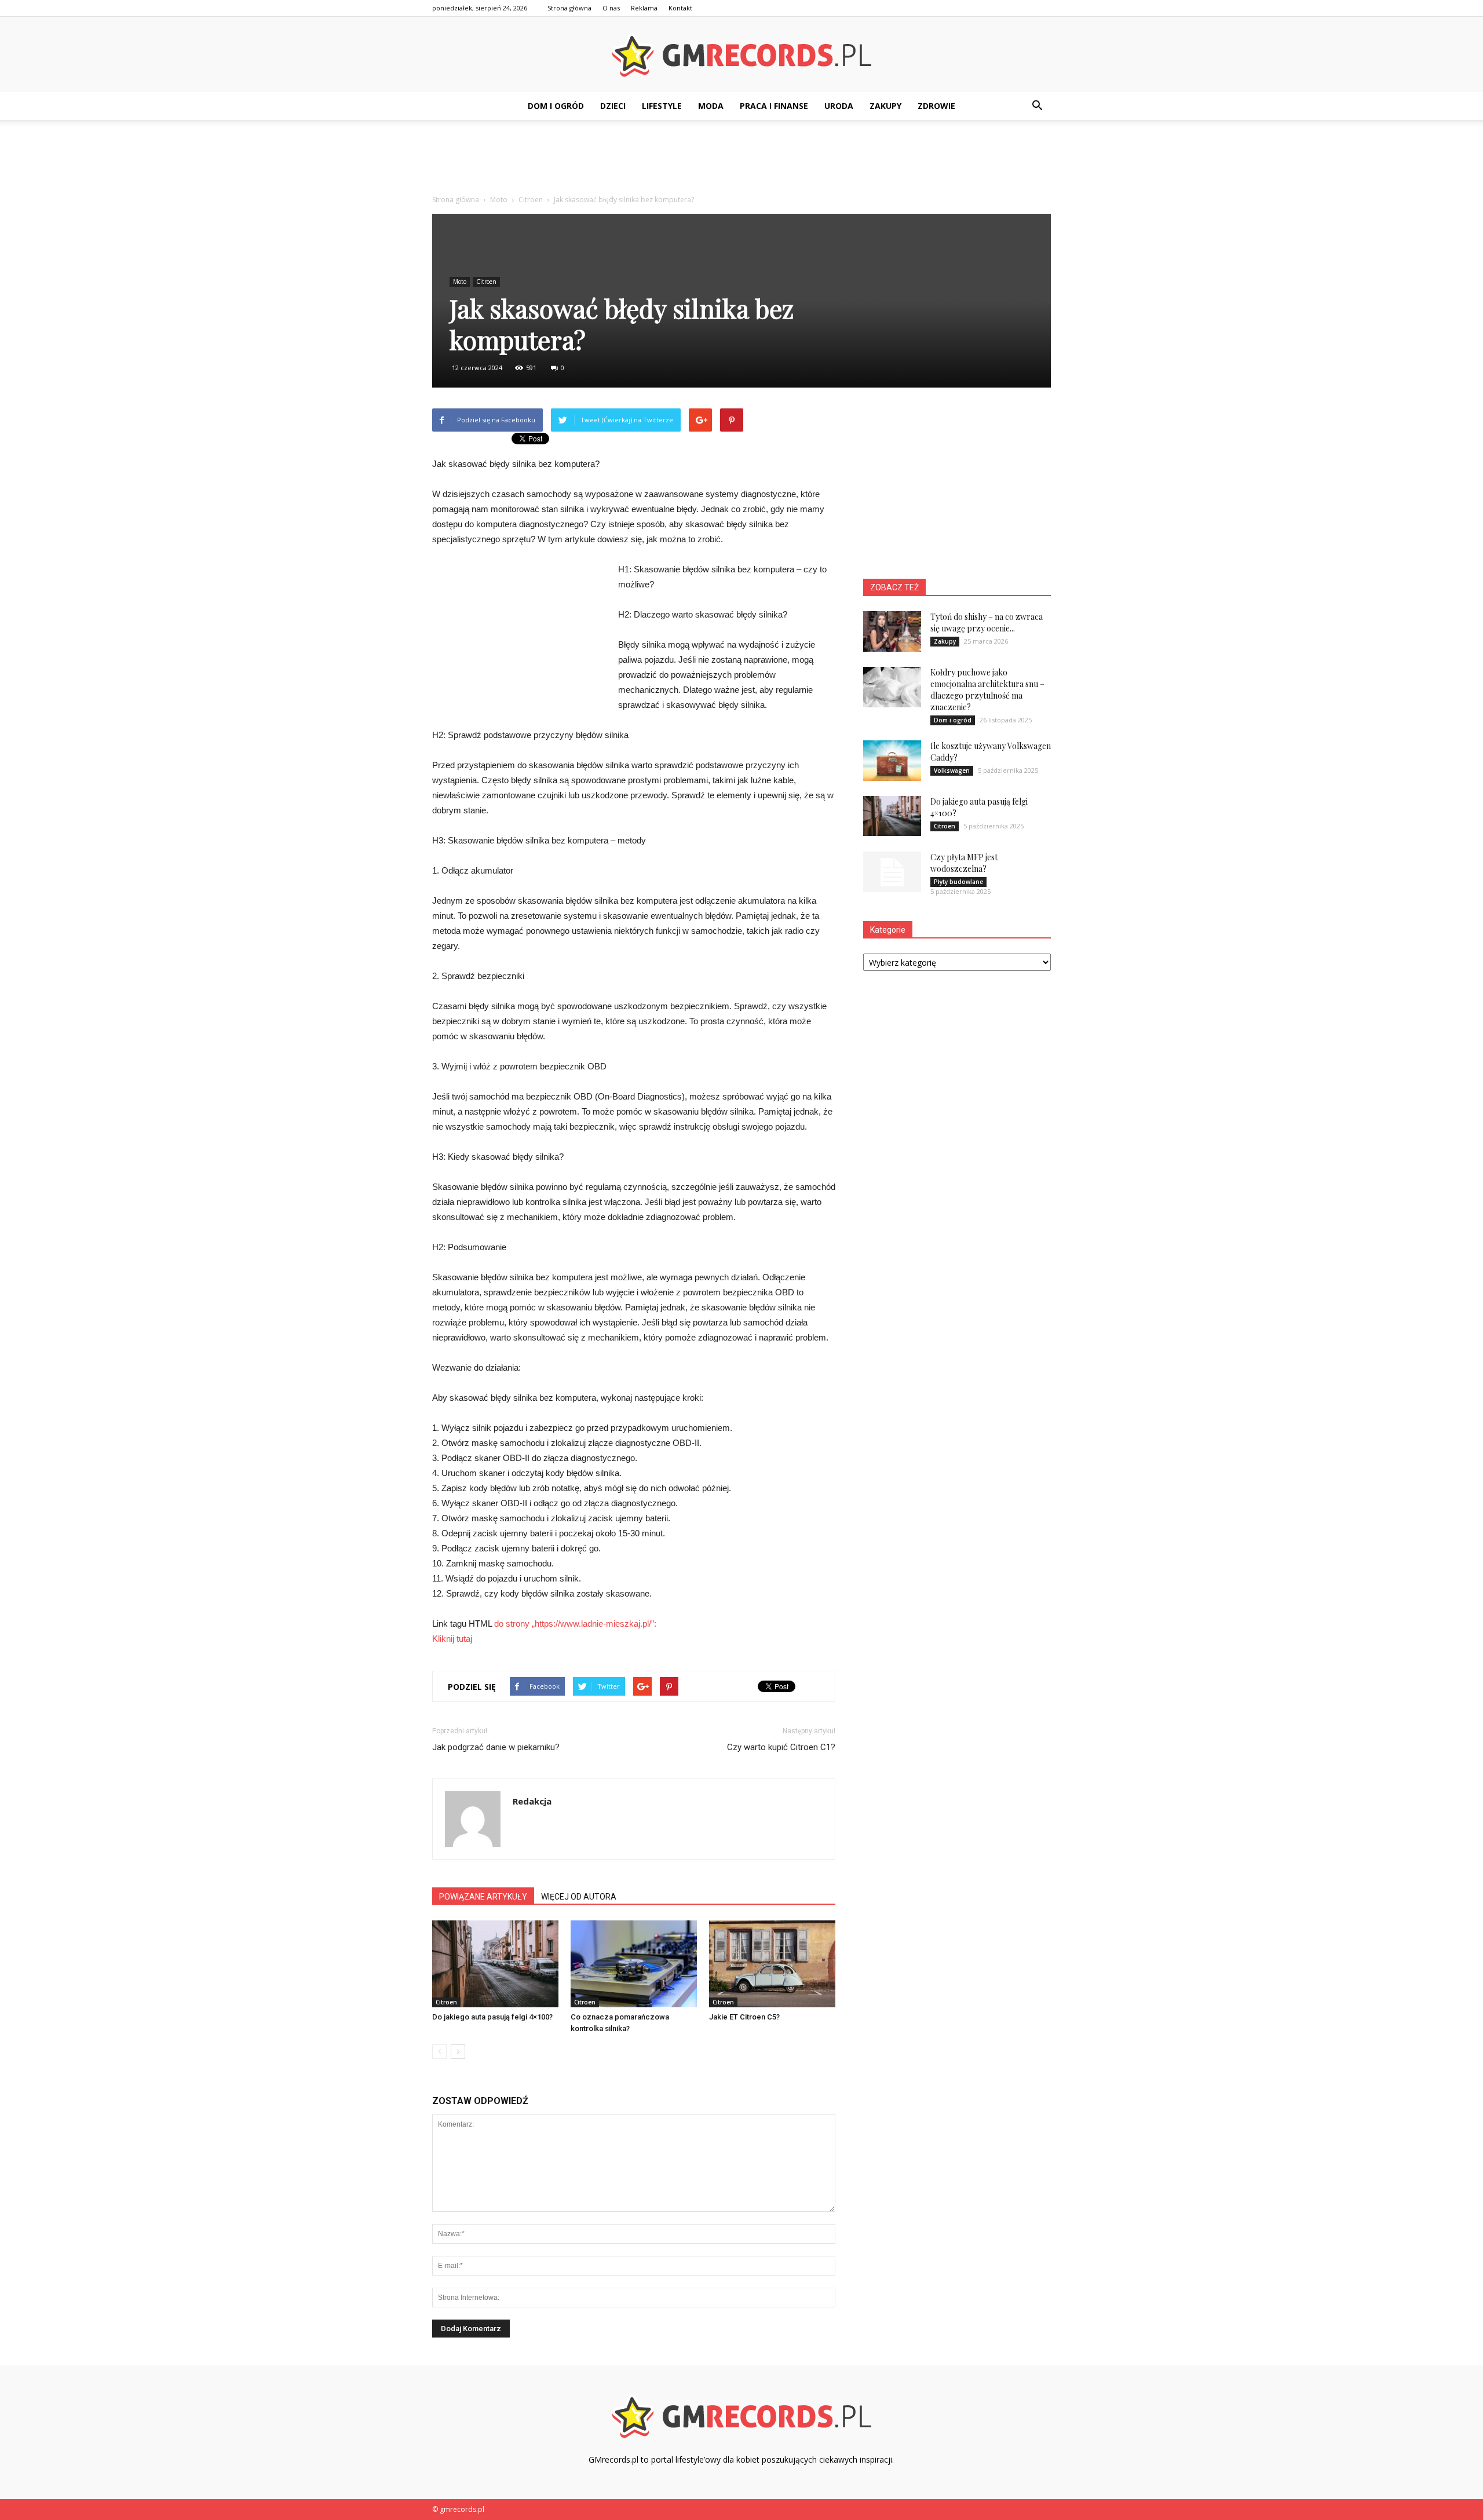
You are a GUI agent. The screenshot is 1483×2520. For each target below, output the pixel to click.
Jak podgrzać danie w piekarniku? (496, 1747)
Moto (460, 282)
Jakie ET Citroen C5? (744, 2017)
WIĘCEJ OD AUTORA (579, 1897)
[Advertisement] (741, 160)
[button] (1037, 106)
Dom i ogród (556, 106)
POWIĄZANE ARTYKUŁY (483, 1897)
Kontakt (680, 8)
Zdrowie (936, 106)
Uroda (839, 106)
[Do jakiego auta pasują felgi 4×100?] (495, 1964)
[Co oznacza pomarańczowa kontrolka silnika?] (634, 1964)
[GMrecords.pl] (741, 55)
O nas (611, 8)
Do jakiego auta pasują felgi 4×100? (492, 2017)
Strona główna (569, 8)
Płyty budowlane (958, 882)
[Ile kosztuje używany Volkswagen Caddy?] (892, 761)
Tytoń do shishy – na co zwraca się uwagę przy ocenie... (987, 622)
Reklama (644, 8)
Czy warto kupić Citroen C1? (781, 1747)
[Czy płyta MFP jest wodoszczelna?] (892, 872)
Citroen (486, 282)
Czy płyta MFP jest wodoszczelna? (964, 863)
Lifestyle (662, 106)
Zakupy (885, 106)
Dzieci (613, 106)
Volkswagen (952, 770)
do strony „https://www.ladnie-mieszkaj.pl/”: (575, 1624)
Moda (711, 106)
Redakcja (532, 1801)
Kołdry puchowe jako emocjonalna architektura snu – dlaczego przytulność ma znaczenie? (987, 690)
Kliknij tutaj (452, 1639)
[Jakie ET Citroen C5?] (772, 1964)
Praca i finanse (774, 106)
